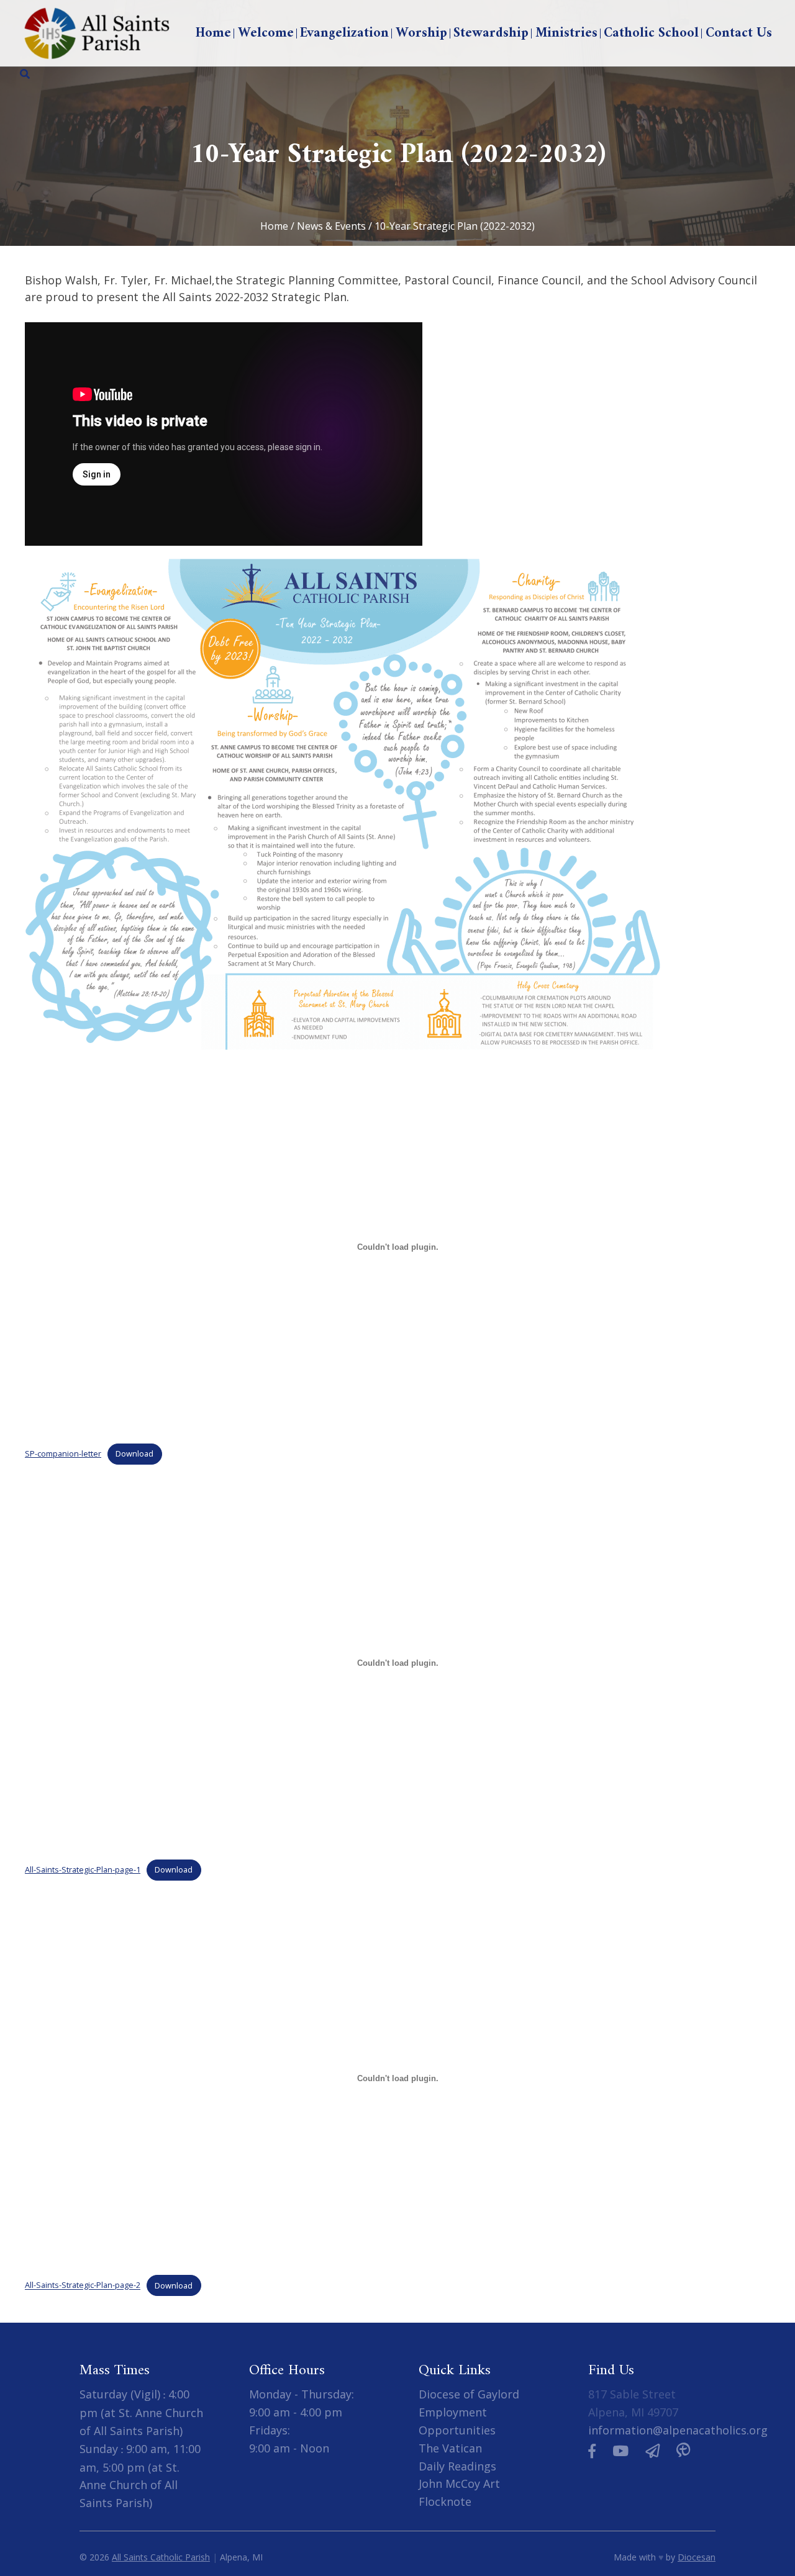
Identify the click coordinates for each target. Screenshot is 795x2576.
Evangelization (344, 33)
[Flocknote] (652, 2451)
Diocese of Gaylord (469, 2394)
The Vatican (450, 2448)
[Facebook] (592, 2451)
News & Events (331, 226)
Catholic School (651, 33)
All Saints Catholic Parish (161, 2557)
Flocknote (445, 2501)
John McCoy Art (459, 2483)
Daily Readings (457, 2466)
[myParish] (683, 2451)
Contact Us (739, 33)
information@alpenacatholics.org (678, 2430)
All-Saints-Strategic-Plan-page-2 (83, 2285)
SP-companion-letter (63, 1453)
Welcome (266, 33)
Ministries (566, 33)
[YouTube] (620, 2451)
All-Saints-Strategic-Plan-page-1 (83, 1869)
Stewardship (491, 33)
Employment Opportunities (457, 2421)
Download (134, 1453)
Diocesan (697, 2557)
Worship (421, 33)
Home (213, 33)
